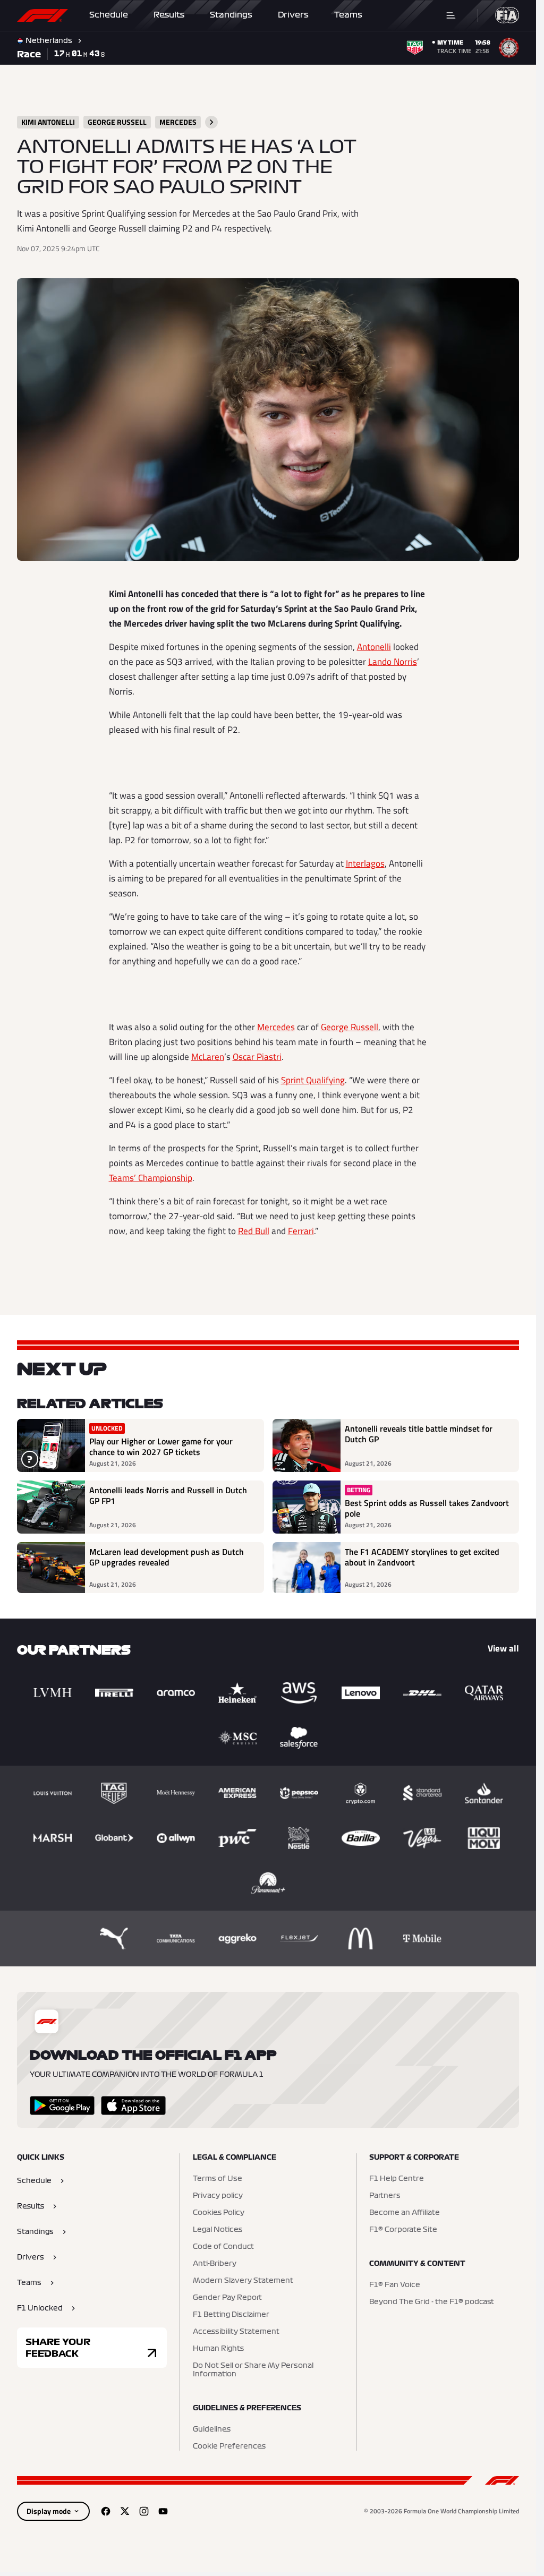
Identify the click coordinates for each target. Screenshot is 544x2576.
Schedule (109, 15)
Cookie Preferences (229, 2446)
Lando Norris (393, 662)
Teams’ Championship (151, 1178)
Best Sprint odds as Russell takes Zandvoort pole (427, 1508)
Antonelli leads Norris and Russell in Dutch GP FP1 (168, 1496)
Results (169, 15)
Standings (231, 15)
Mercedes (276, 1027)
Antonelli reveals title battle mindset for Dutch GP (419, 1434)
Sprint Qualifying (313, 1080)
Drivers (293, 15)
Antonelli (374, 647)
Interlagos (365, 863)
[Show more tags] (211, 122)
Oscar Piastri (257, 1057)
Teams (348, 15)
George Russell (350, 1027)
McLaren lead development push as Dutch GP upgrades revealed (167, 1557)
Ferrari (301, 1231)
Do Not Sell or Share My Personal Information (253, 2370)
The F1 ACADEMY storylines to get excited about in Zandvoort (422, 1557)
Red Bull (254, 1231)
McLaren (208, 1057)
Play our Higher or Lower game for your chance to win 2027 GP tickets (161, 1447)
